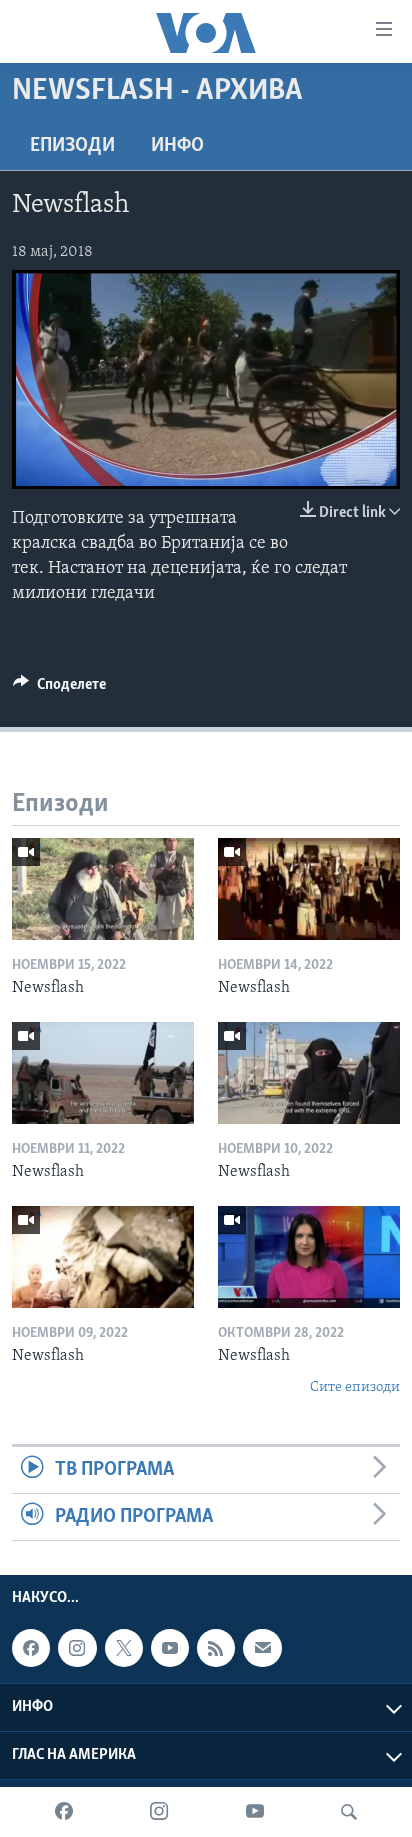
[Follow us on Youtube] (170, 1648)
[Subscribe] (262, 1648)
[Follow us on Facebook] (31, 1648)
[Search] (349, 1812)
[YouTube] (255, 1812)
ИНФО (177, 146)
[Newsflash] (103, 889)
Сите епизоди (355, 1387)
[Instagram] (159, 1812)
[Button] (59, 689)
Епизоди (72, 146)
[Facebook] (64, 1812)
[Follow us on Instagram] (77, 1648)
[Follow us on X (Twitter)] (124, 1648)
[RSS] (216, 1648)
